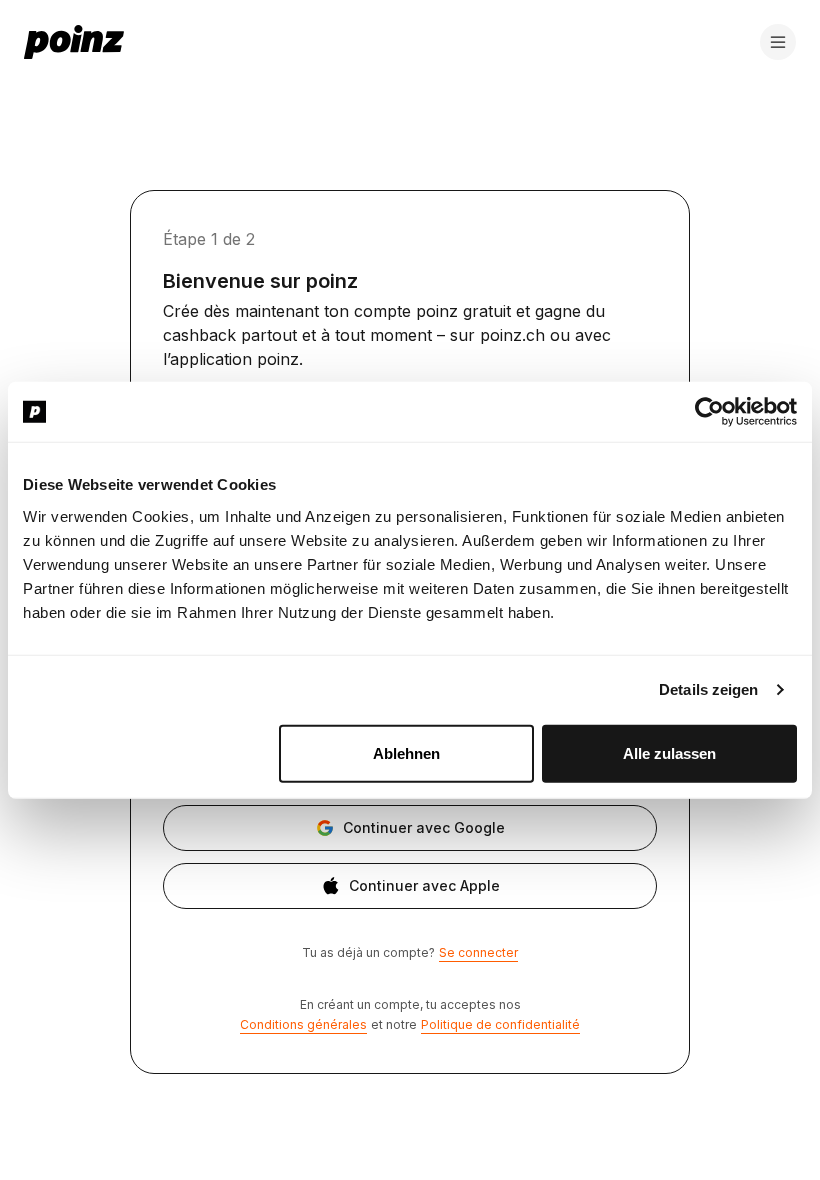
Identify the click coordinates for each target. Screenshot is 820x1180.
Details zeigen (708, 689)
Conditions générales (303, 1024)
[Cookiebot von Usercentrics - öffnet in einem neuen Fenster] (709, 412)
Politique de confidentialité (500, 1024)
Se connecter (478, 952)
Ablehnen (406, 752)
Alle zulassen (669, 752)
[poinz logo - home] (74, 42)
